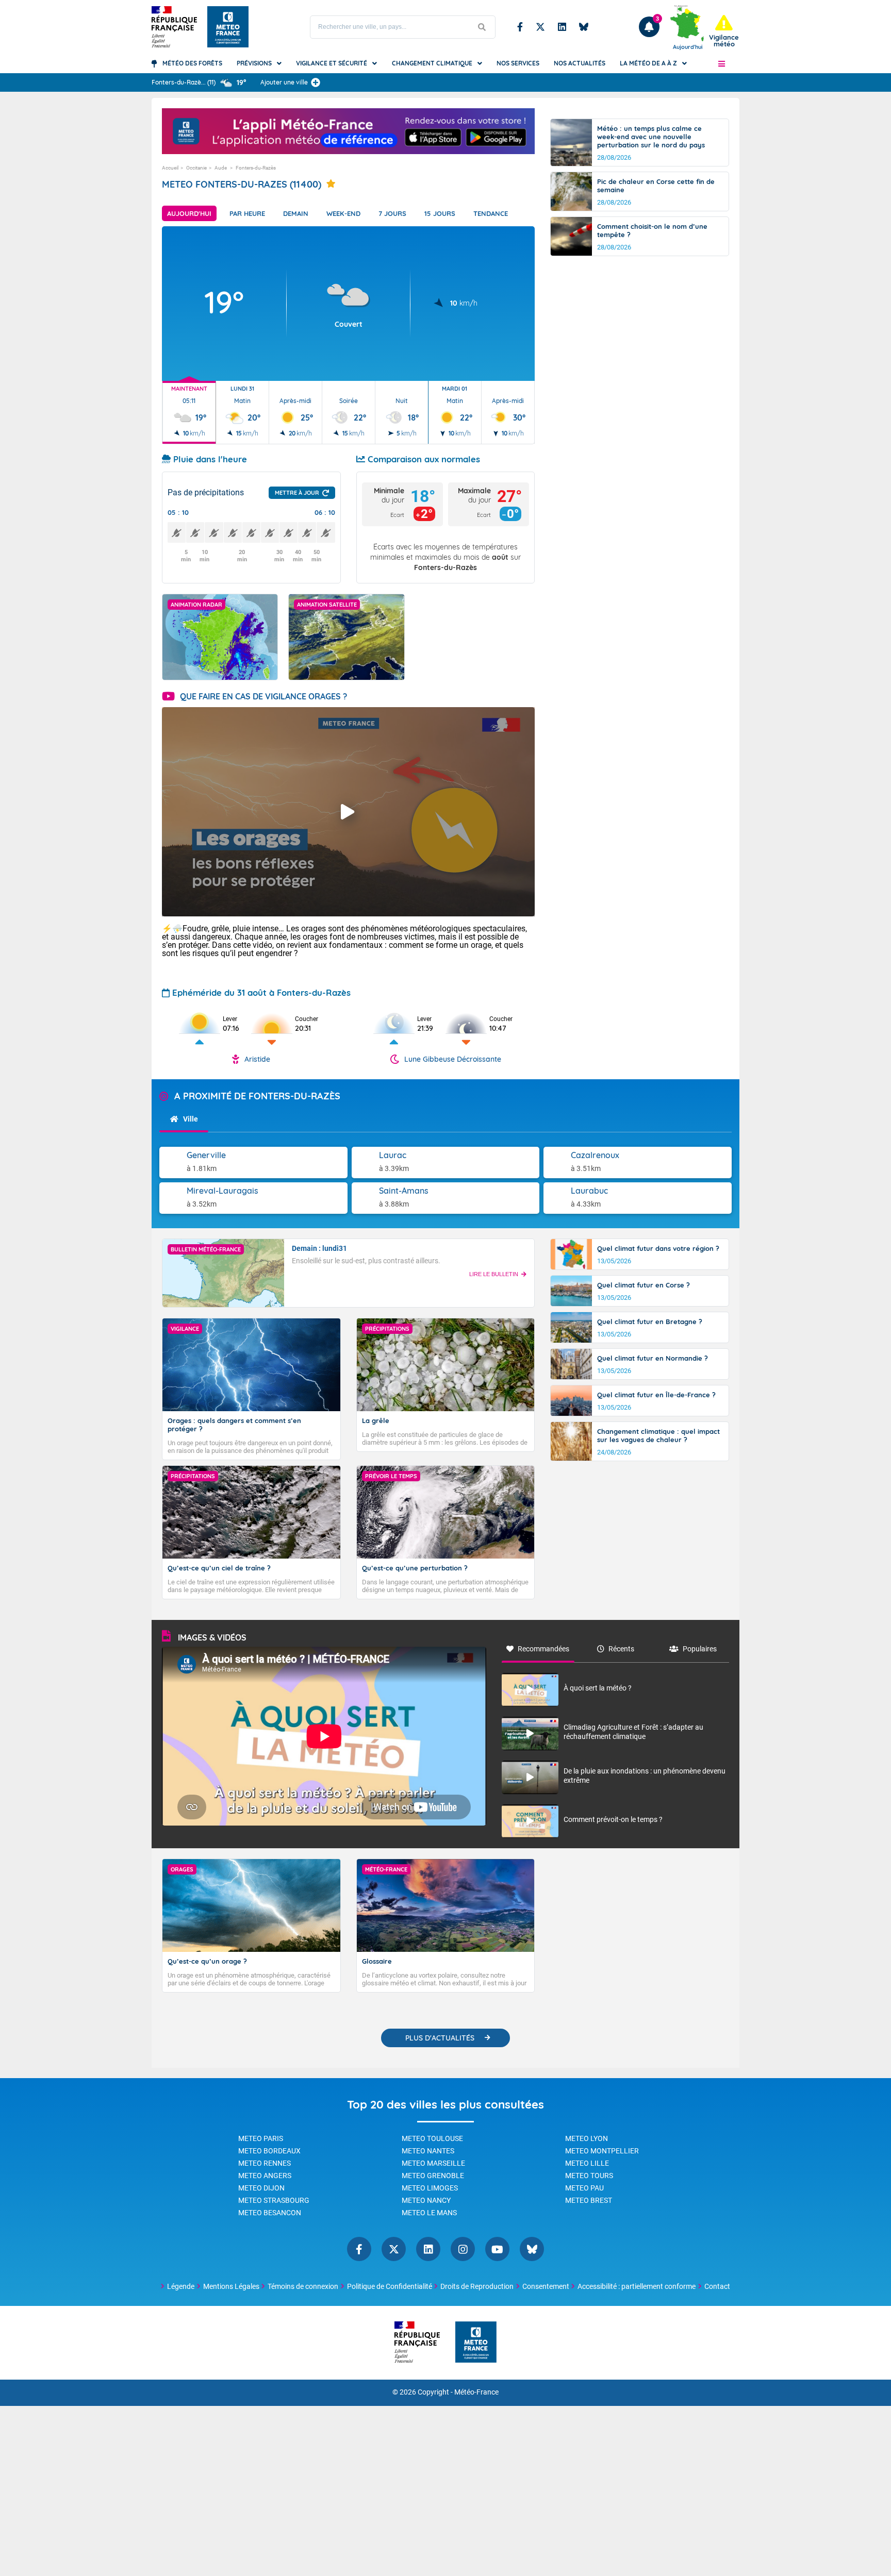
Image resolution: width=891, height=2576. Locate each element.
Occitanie (196, 168)
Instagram (463, 2249)
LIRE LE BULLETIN (494, 1274)
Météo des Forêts (192, 63)
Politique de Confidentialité (390, 2286)
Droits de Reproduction (477, 2286)
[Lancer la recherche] (482, 27)
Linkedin (562, 27)
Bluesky (584, 27)
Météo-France (476, 2392)
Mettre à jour (297, 493)
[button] (722, 63)
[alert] (724, 31)
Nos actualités (580, 63)
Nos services (518, 63)
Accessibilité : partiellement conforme (637, 2286)
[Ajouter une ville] (316, 82)
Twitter (540, 27)
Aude (221, 168)
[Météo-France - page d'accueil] (476, 2343)
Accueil (170, 168)
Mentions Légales (231, 2286)
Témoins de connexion (303, 2286)
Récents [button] (621, 1649)
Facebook (520, 27)
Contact (717, 2286)
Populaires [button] (700, 1649)
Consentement (546, 2286)
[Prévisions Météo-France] (228, 27)
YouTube (497, 2249)
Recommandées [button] (543, 1649)
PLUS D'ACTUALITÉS (440, 2038)
